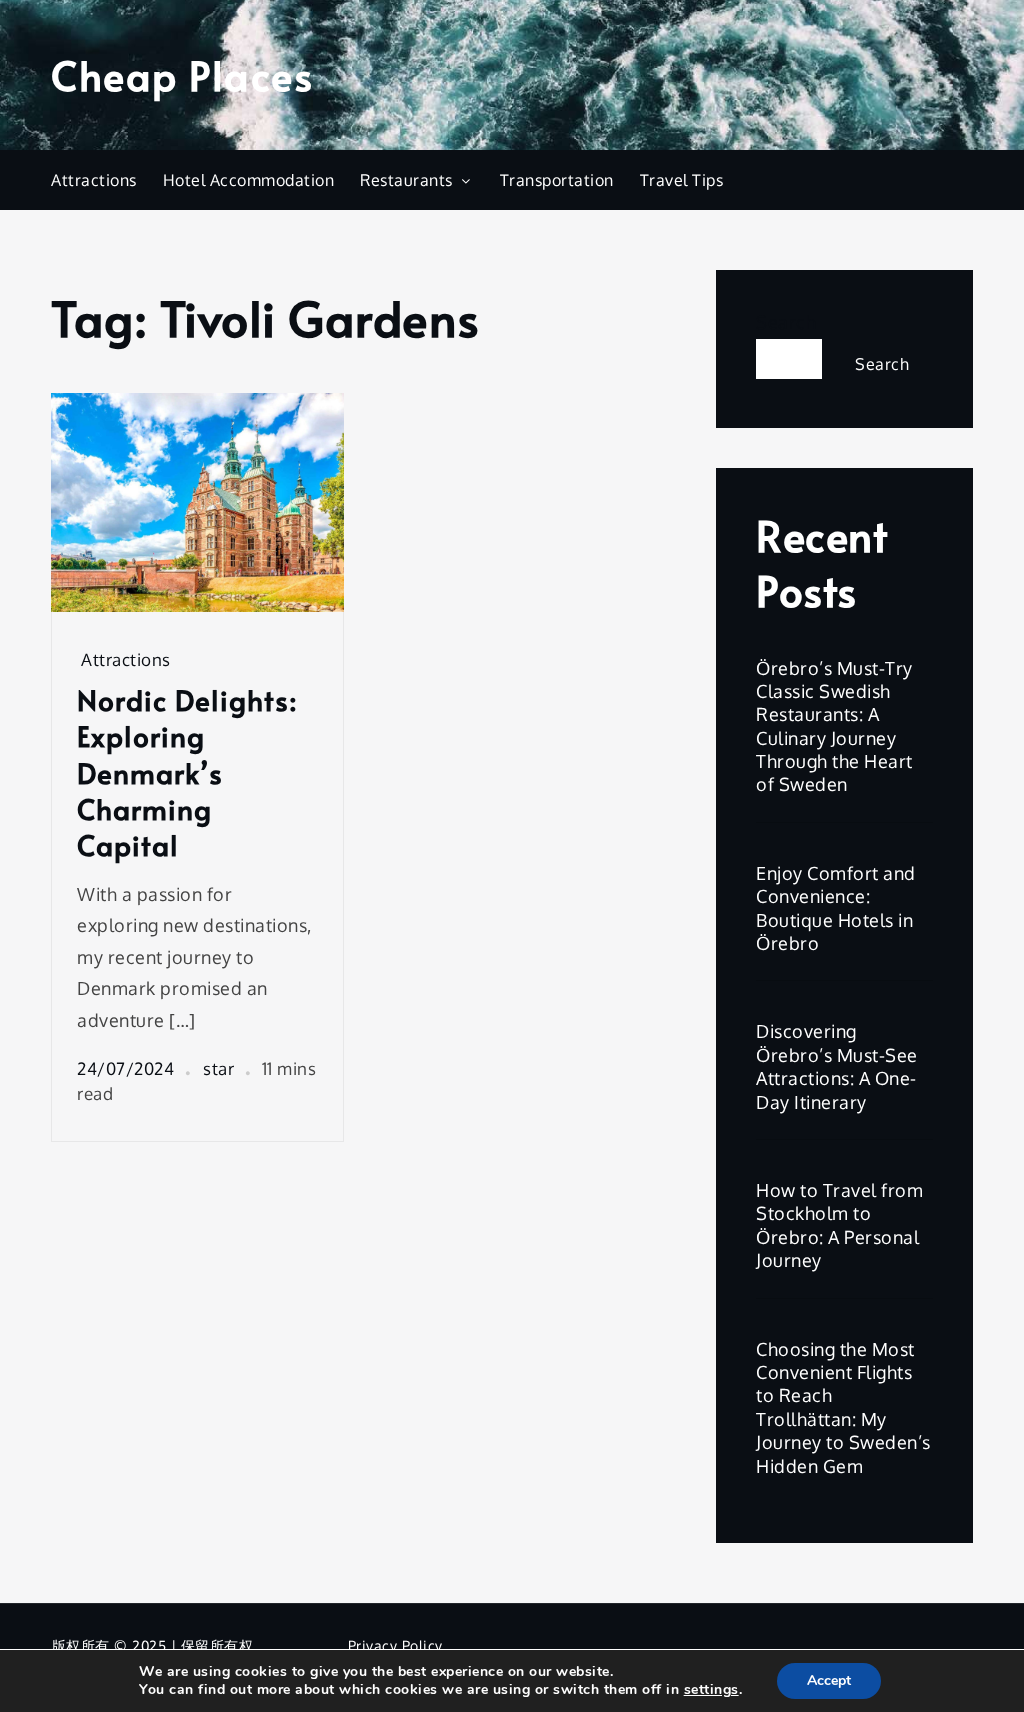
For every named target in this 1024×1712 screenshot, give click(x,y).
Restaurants (406, 180)
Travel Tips (682, 180)
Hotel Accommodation (249, 180)
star (218, 1068)
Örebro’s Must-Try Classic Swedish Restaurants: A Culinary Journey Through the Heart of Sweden (834, 726)
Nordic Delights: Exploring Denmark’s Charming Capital (187, 773)
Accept (829, 1680)
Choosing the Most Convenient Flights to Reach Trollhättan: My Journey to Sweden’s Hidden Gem (843, 1407)
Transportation (557, 180)
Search (786, 322)
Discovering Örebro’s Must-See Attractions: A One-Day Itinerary (837, 1066)
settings (711, 1690)
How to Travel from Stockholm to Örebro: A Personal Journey (839, 1225)
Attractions (94, 180)
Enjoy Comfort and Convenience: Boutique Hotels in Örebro (836, 908)
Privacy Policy (395, 1645)
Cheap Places (182, 74)
